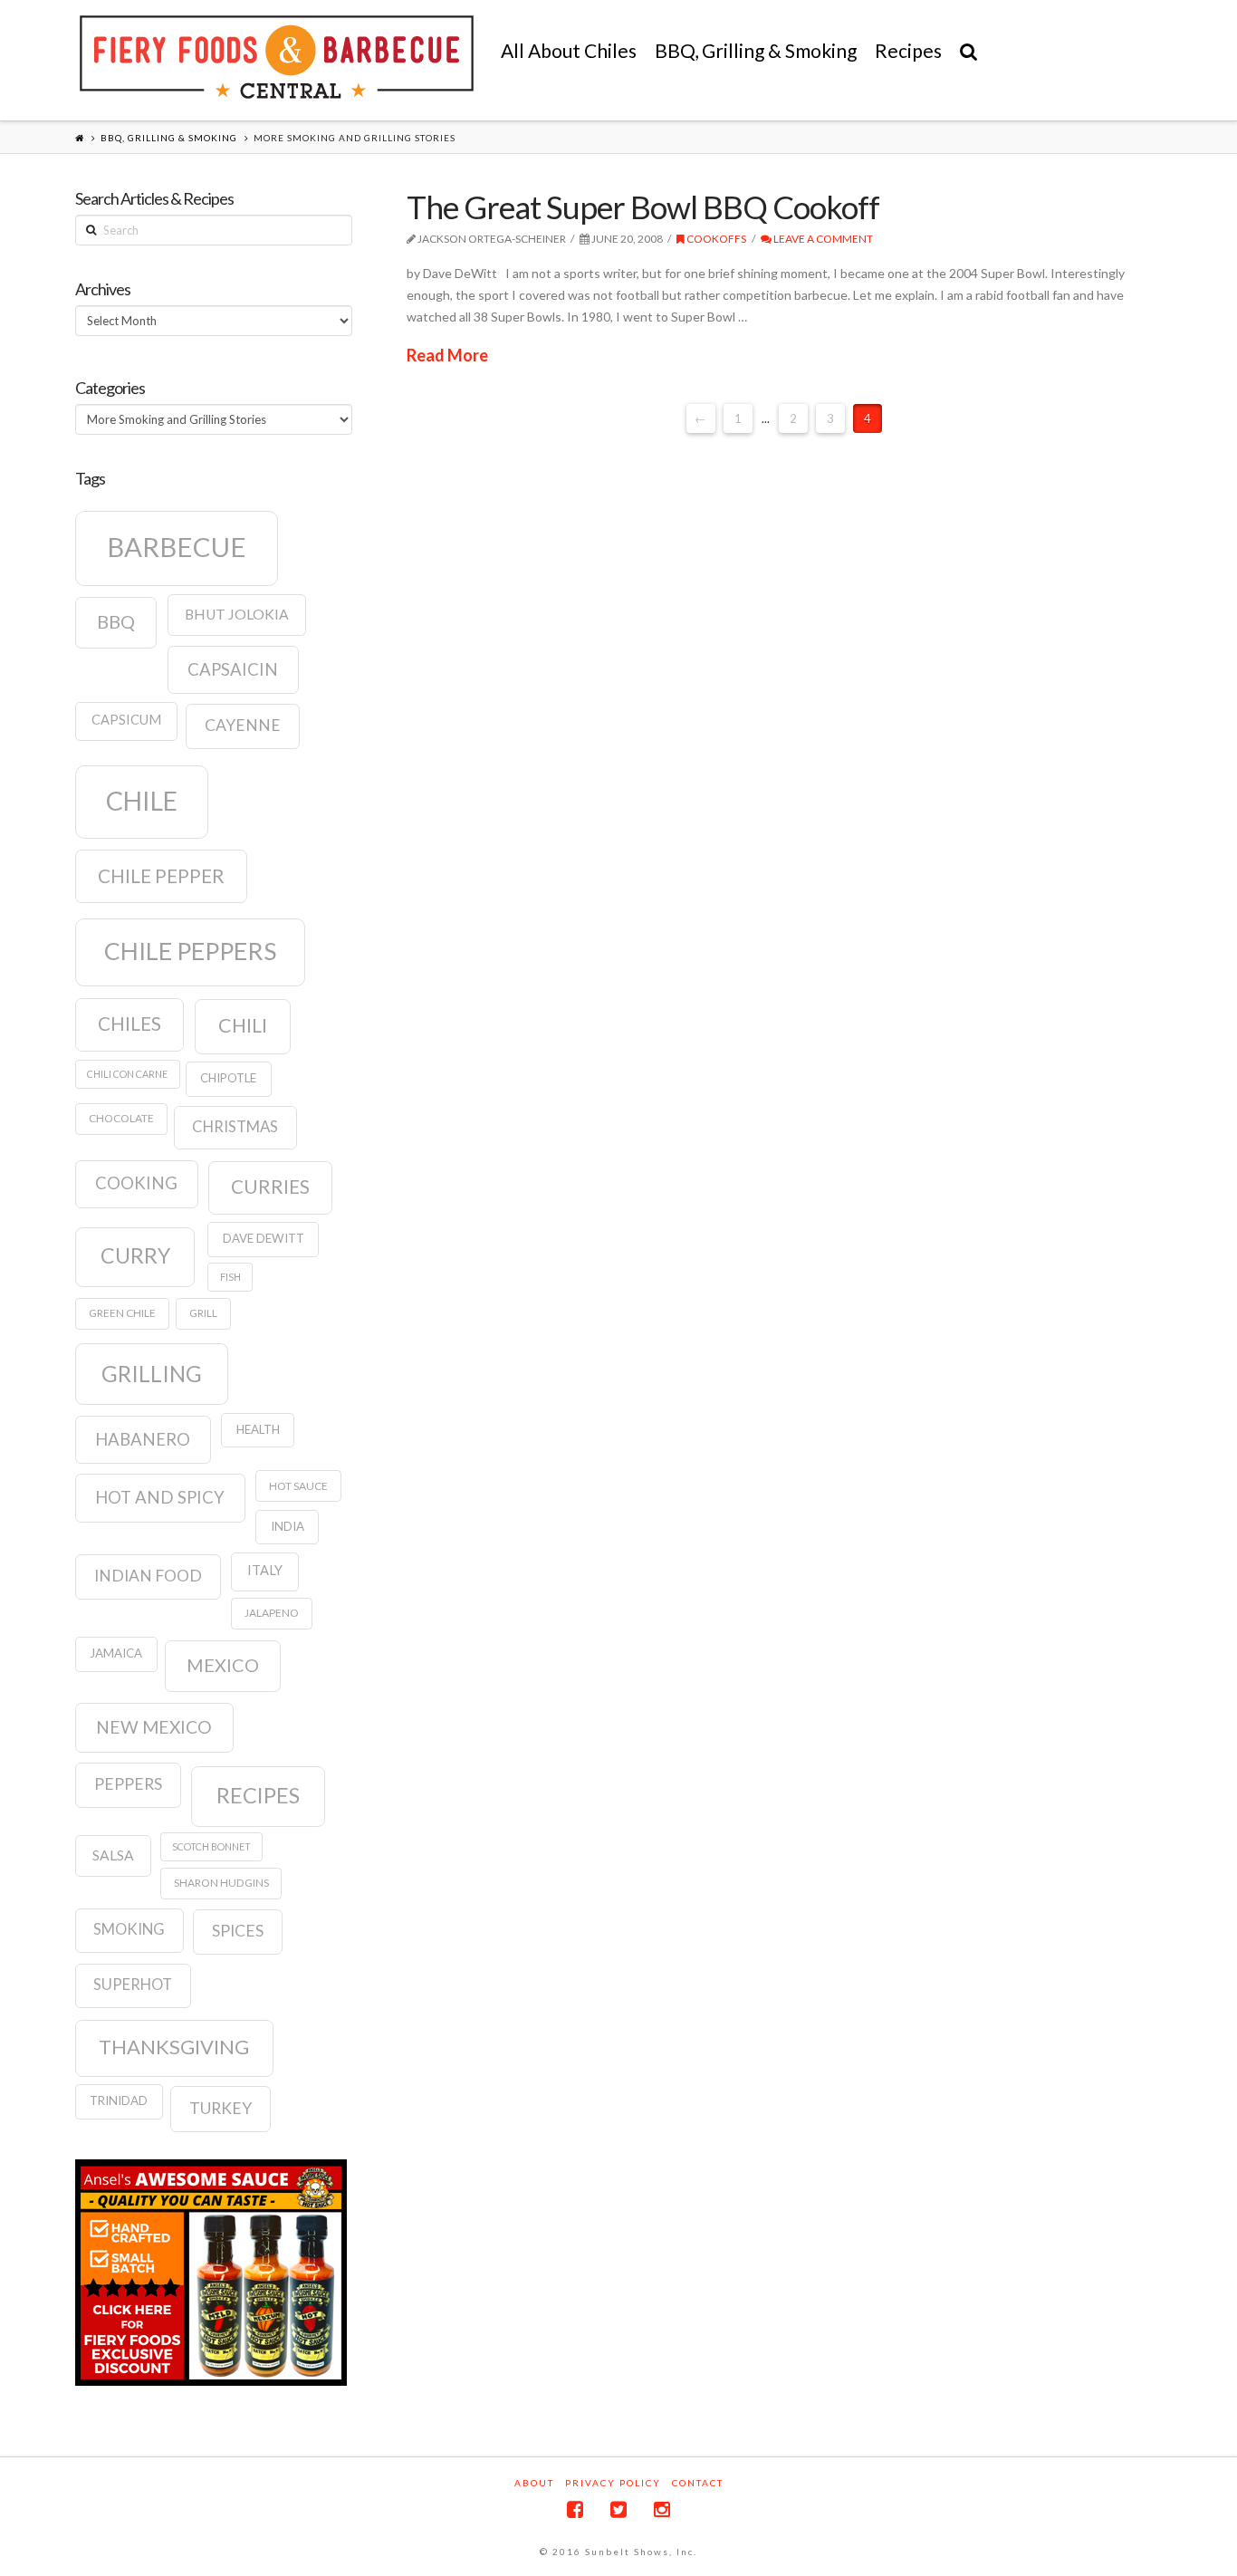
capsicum (126, 720)
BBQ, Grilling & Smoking (169, 138)
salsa (113, 1855)
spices (238, 1931)
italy (265, 1570)
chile (142, 801)
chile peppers (190, 951)
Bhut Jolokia (237, 614)
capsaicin (233, 669)
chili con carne (127, 1074)
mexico (223, 1665)
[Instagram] (662, 2509)
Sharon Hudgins (221, 1883)
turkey (221, 2108)
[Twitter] (618, 2509)
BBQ (116, 621)
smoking (129, 1929)
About (534, 2483)
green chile (122, 1313)
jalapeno (272, 1613)
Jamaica (116, 1653)
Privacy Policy (613, 2483)
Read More (447, 355)
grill (203, 1313)
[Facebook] (575, 2509)
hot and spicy (160, 1497)
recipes (258, 1795)
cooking (136, 1183)
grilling (152, 1374)
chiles (129, 1024)
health (258, 1429)
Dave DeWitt (264, 1238)
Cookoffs (715, 239)
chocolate (121, 1118)
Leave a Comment (822, 239)
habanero (143, 1439)
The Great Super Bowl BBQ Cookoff (643, 207)
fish (230, 1277)
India (288, 1526)
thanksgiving (174, 2047)
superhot (133, 1985)
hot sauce (298, 1486)
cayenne (243, 725)
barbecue (177, 547)
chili (243, 1025)
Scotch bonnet (211, 1846)
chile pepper (161, 876)
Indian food (148, 1576)
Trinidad (119, 2100)
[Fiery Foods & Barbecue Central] (277, 57)
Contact (698, 2483)
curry (135, 1255)
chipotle (228, 1078)
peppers (128, 1784)
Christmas (235, 1127)
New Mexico (154, 1727)
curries (270, 1187)
